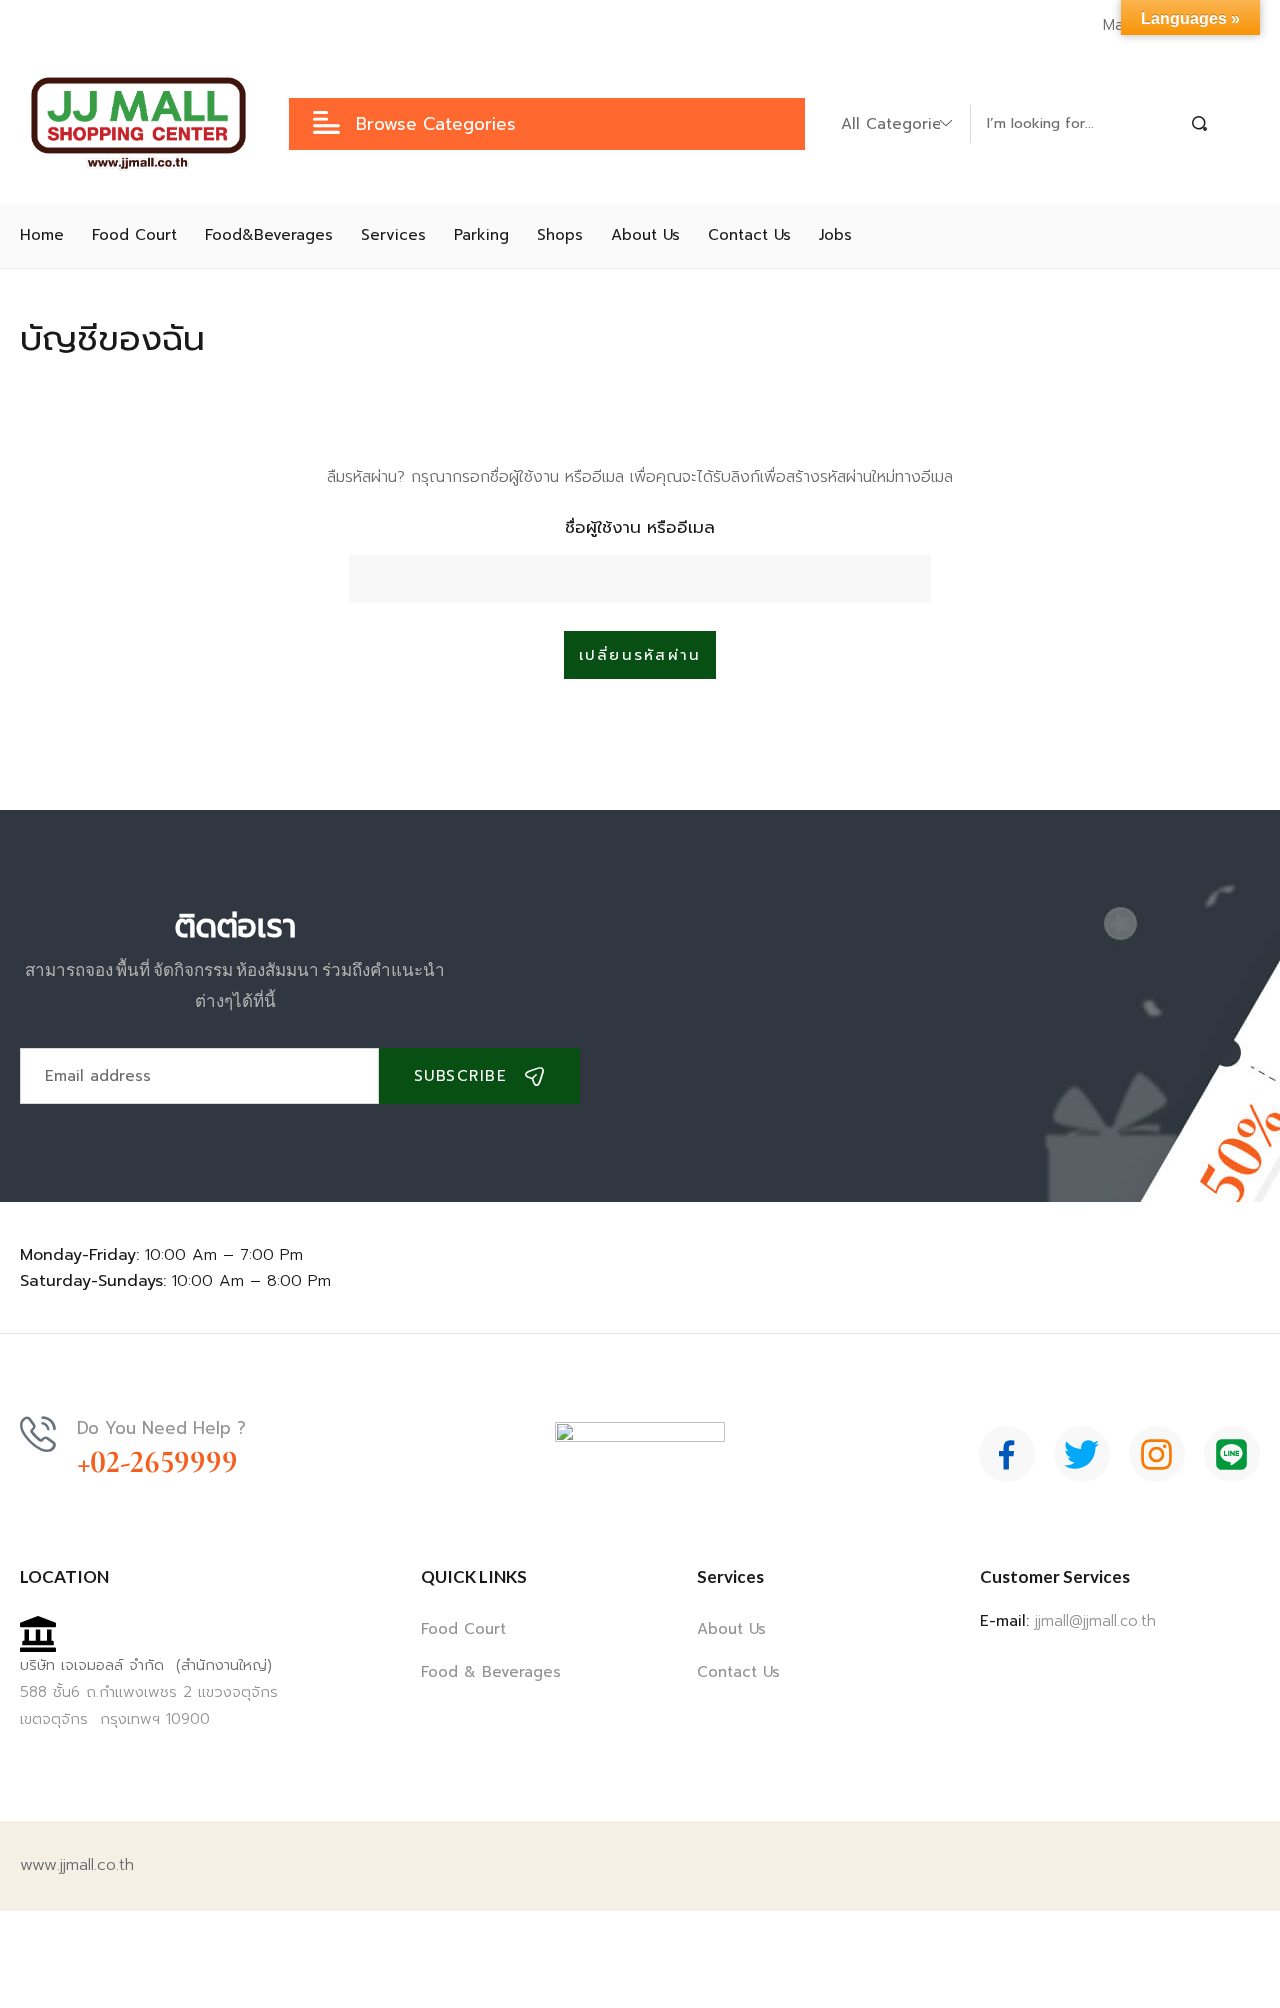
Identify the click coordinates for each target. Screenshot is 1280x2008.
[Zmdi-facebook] (1007, 1454)
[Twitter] (1082, 1454)
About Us (731, 1629)
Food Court (463, 1629)
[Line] (1232, 1454)
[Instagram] (1157, 1454)
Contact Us (738, 1672)
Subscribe (461, 1076)
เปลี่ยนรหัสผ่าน (640, 655)
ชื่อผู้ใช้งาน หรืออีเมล (640, 527)
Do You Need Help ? (161, 1428)
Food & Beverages (491, 1672)
